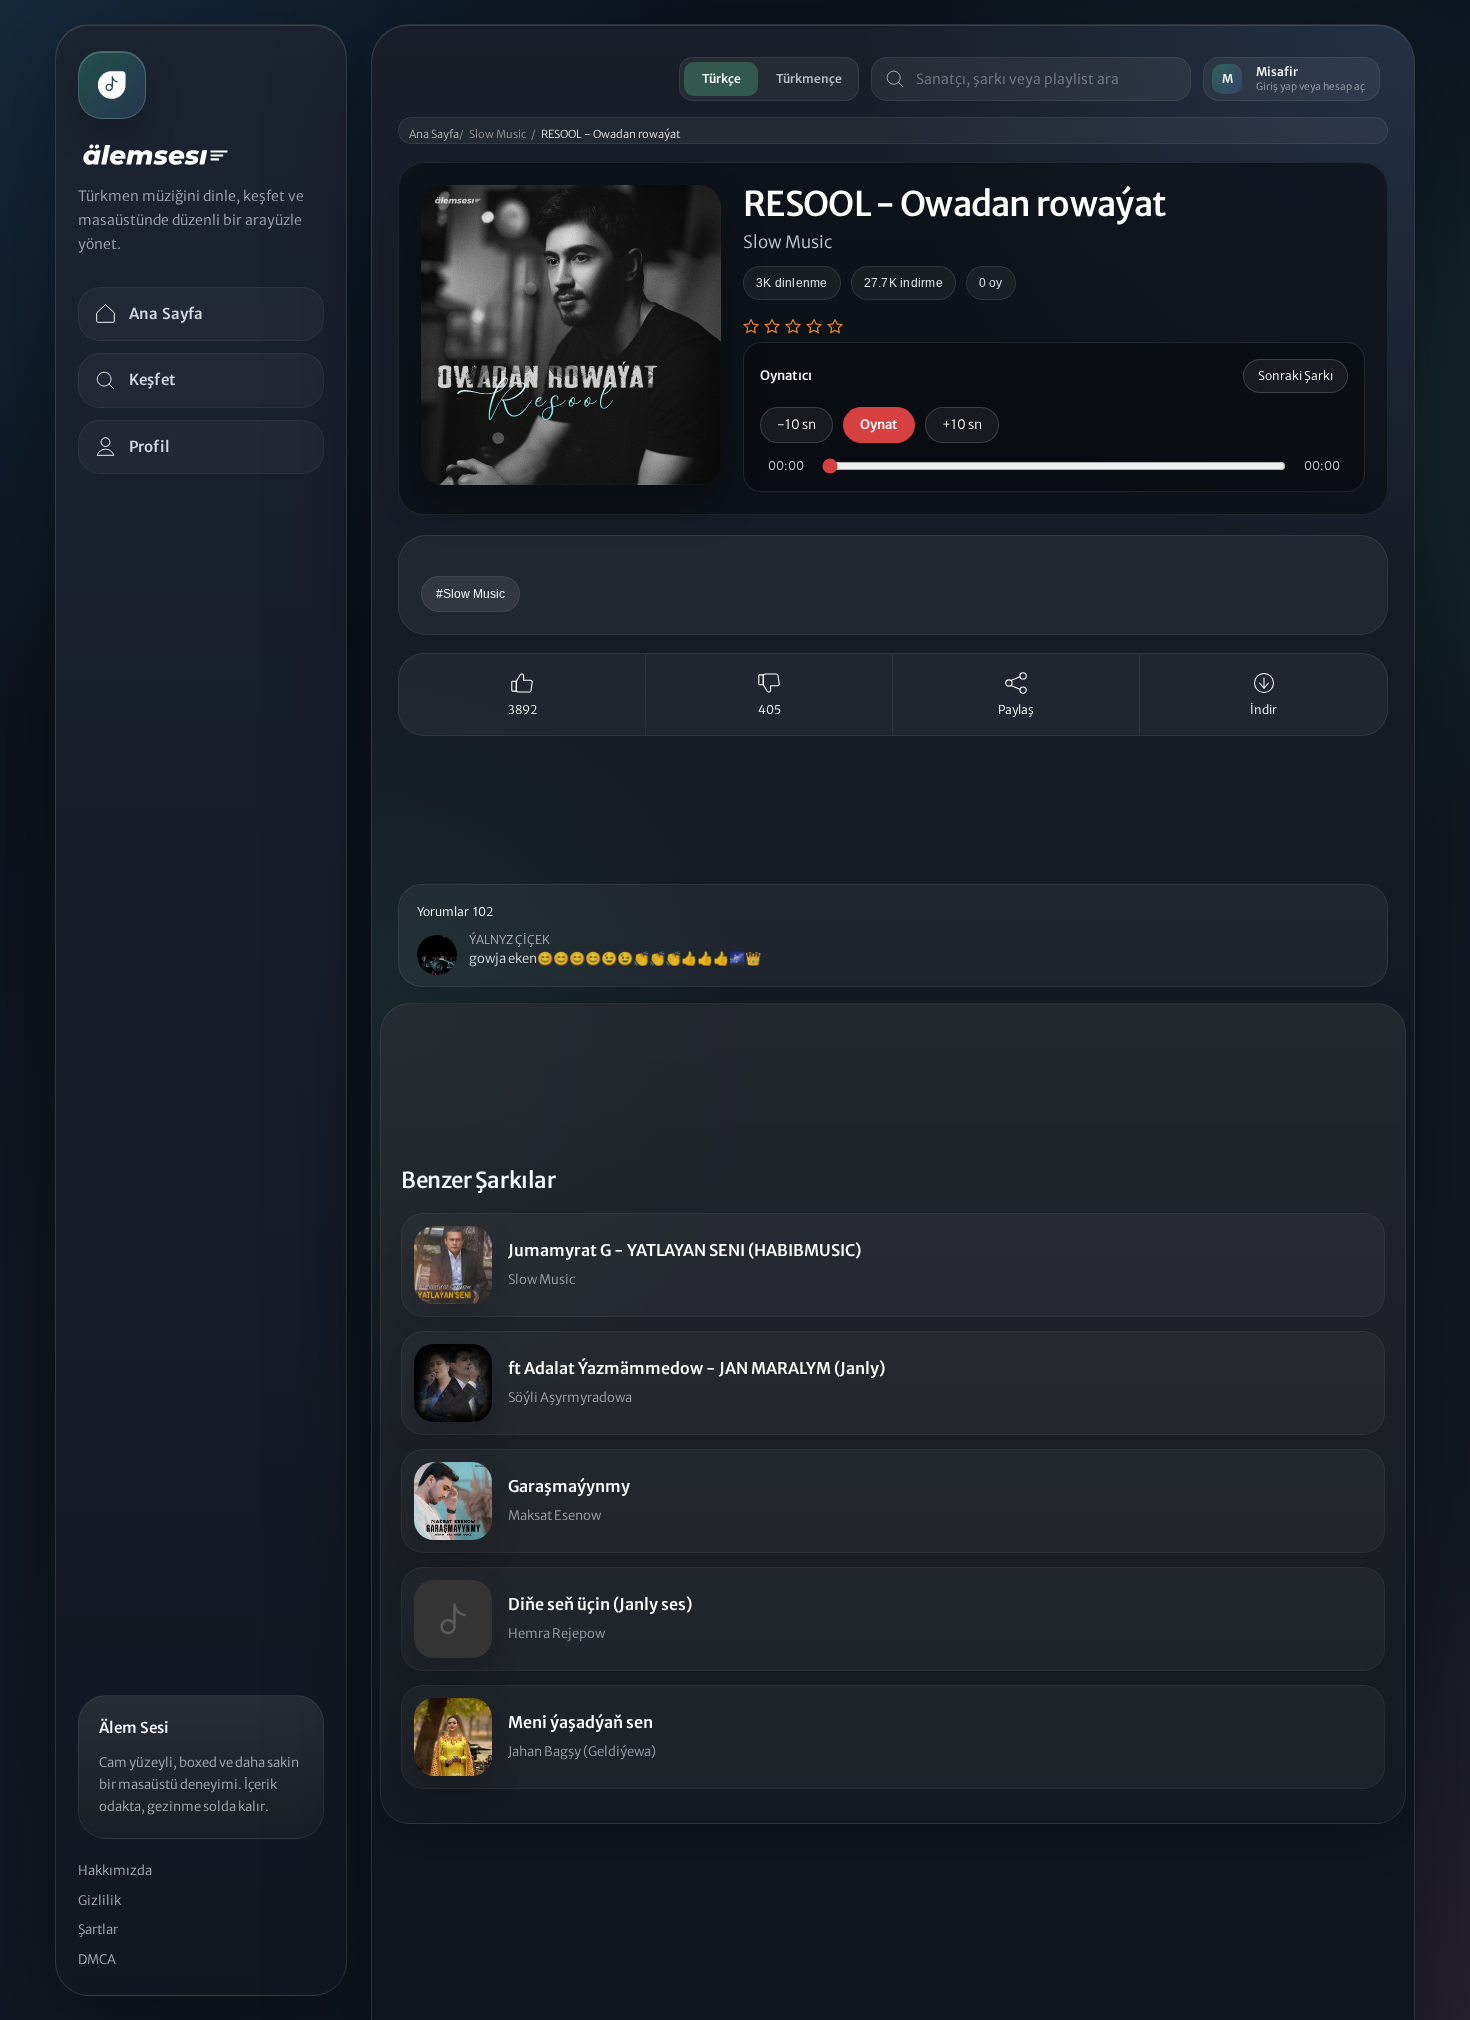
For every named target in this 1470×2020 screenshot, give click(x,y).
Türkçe (721, 78)
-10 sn (796, 424)
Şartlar (98, 1929)
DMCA (97, 1959)
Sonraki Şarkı (1295, 375)
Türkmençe (809, 78)
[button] (893, 936)
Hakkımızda (115, 1870)
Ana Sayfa (434, 134)
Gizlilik (99, 1900)
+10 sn (962, 424)
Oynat (879, 424)
